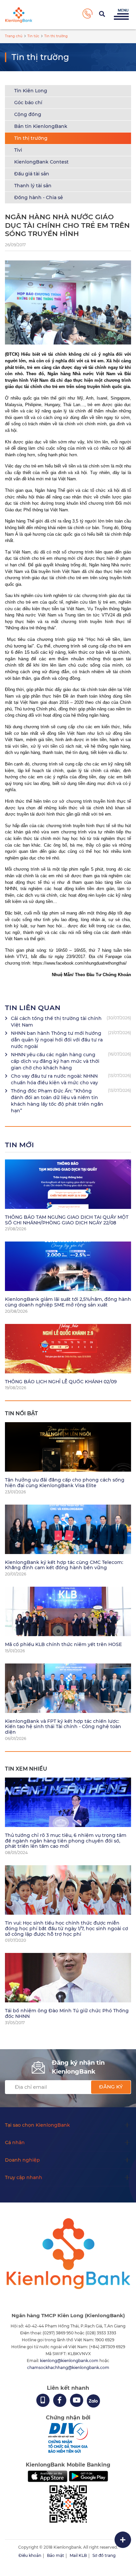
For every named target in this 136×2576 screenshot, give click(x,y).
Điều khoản (30, 2555)
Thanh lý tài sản (33, 186)
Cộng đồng (28, 114)
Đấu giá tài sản (32, 174)
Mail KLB (78, 2555)
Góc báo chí (28, 103)
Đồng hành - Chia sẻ (39, 197)
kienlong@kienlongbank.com (70, 2361)
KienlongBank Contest (41, 162)
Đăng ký (111, 2087)
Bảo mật (55, 2555)
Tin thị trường (31, 138)
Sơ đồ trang (104, 2555)
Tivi (18, 150)
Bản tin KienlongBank (41, 126)
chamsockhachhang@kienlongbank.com (68, 2367)
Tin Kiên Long (31, 91)
